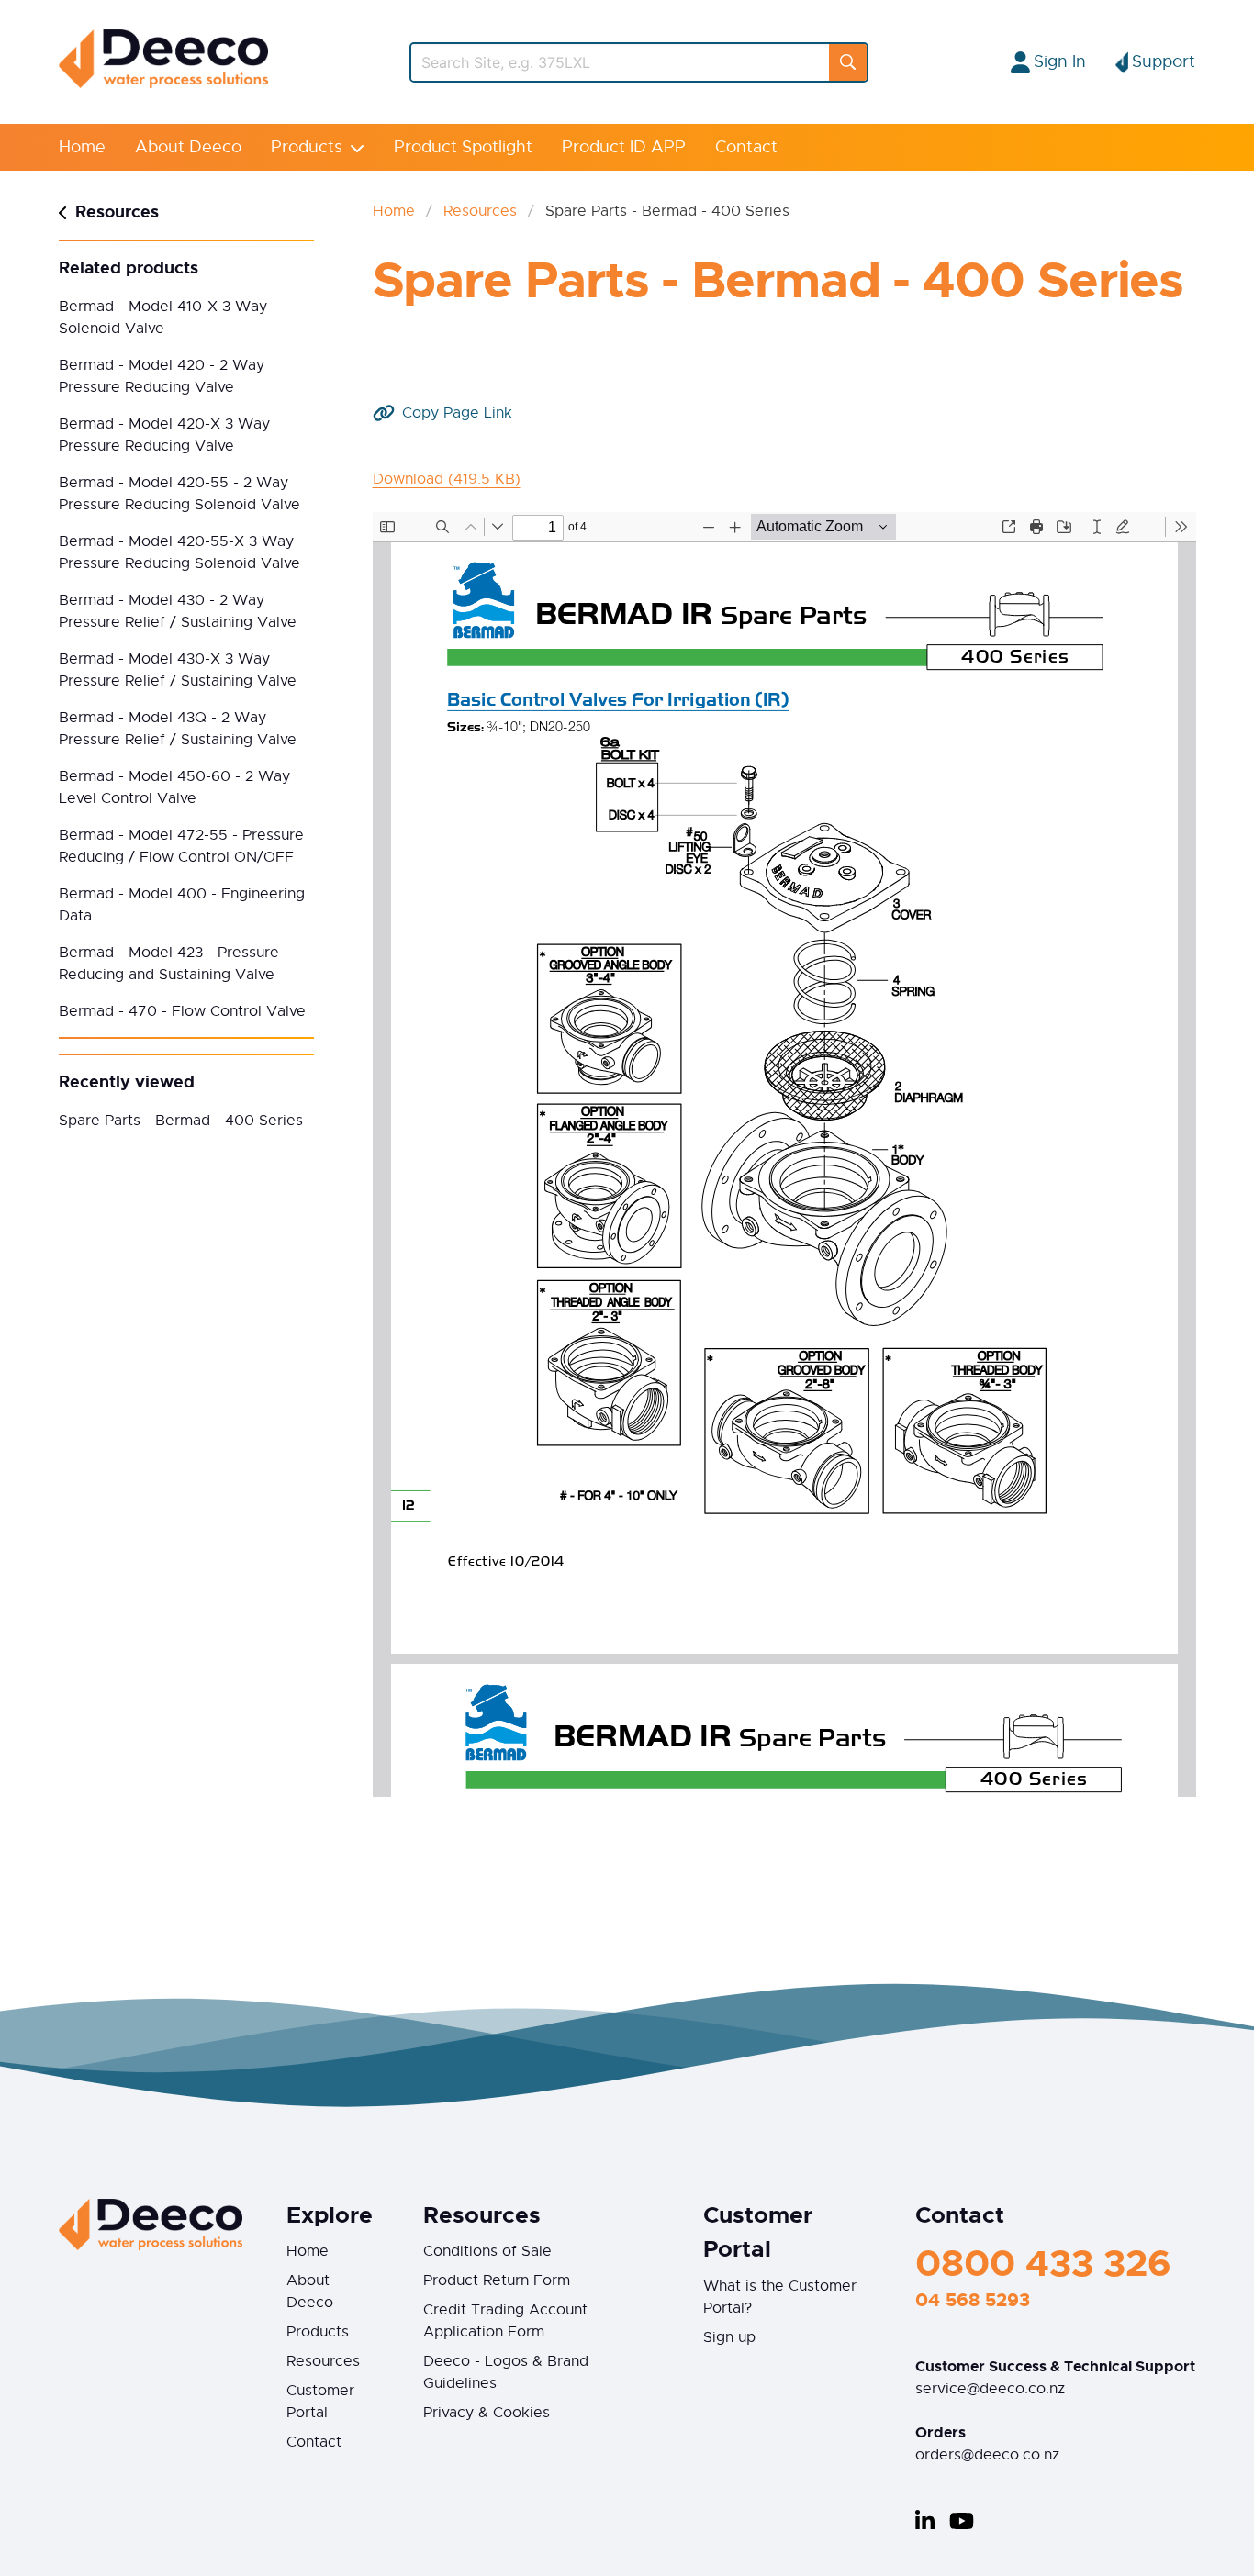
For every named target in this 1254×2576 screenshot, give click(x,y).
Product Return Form (497, 2280)
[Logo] (163, 84)
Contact (746, 147)
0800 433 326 (1043, 2264)
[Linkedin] (925, 2521)
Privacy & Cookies (487, 2413)
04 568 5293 (973, 2300)
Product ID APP (624, 147)
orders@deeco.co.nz (987, 2455)
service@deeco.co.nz (990, 2389)
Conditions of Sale (487, 2251)
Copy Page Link (457, 413)
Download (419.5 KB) (447, 479)
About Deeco (188, 147)
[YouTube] (962, 2521)
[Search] (848, 62)
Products (307, 147)
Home (82, 147)
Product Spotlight (463, 147)
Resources (480, 211)
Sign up (729, 2337)
